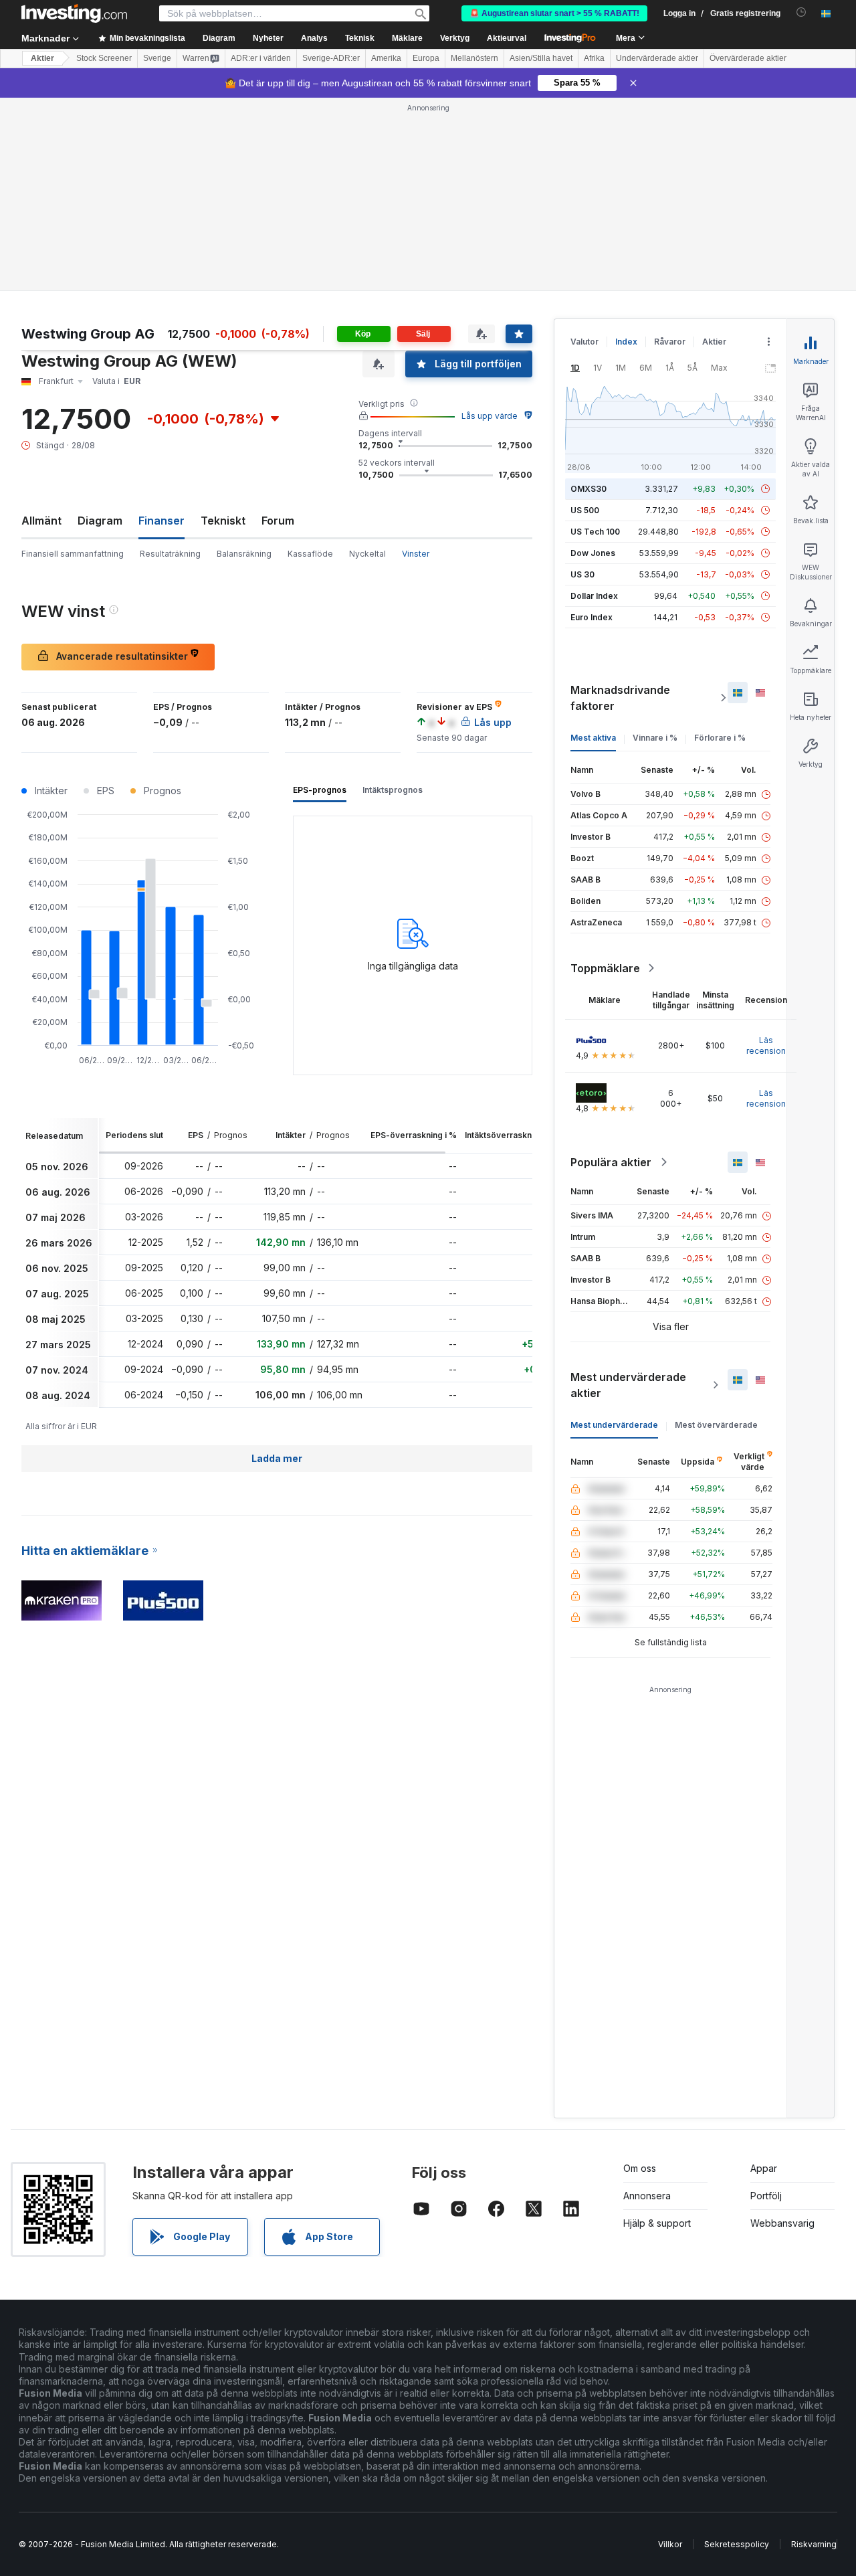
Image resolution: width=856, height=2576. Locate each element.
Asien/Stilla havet (541, 58)
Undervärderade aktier (657, 58)
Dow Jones (593, 553)
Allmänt (41, 521)
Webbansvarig (782, 2223)
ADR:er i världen (261, 58)
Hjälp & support (657, 2223)
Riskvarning (814, 2544)
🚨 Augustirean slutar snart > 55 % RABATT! (554, 13)
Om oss (640, 2168)
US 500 (585, 510)
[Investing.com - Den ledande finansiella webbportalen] (74, 13)
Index (626, 342)
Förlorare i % (720, 738)
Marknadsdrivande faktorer (620, 698)
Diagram (100, 521)
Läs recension (766, 1045)
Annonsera (647, 2196)
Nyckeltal (367, 554)
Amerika (386, 58)
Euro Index (592, 617)
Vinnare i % (655, 738)
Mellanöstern (474, 58)
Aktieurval (507, 38)
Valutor (584, 342)
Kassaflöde (310, 554)
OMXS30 (588, 489)
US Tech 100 (595, 532)
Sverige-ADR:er (331, 58)
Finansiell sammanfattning (73, 554)
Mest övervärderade (716, 1425)
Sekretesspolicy (737, 2544)
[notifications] (801, 12)
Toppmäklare (605, 968)
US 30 (582, 574)
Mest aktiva (593, 738)
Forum (278, 521)
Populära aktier (611, 1162)
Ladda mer (277, 1458)
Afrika (594, 58)
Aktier (42, 58)
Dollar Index (594, 596)
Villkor (670, 2544)
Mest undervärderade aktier (628, 1385)
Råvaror (670, 342)
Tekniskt (223, 521)
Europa (426, 58)
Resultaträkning (170, 554)
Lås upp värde (490, 416)
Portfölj (766, 2196)
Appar (764, 2168)
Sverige (157, 58)
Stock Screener (104, 58)
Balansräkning (244, 554)
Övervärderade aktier (748, 58)
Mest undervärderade (614, 1425)
